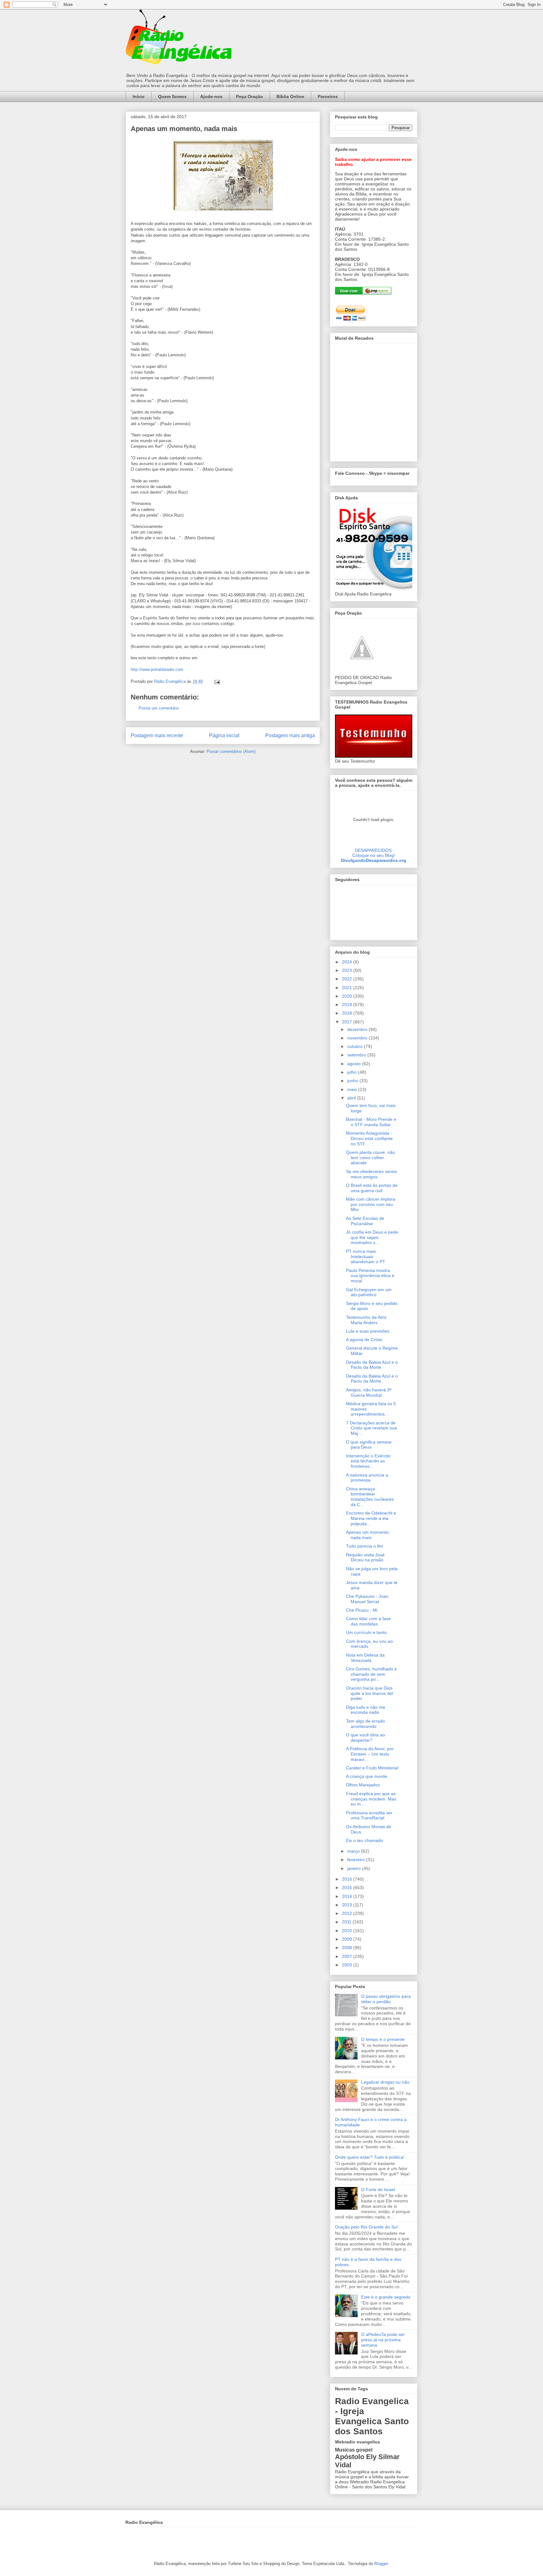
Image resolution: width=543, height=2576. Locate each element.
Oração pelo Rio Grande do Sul (366, 2227)
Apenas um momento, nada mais (368, 1535)
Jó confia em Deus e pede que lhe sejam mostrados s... (372, 1237)
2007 (348, 1956)
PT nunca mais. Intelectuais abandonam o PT (366, 1257)
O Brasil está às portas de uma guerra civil (372, 1188)
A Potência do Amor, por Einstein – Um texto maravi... (370, 1754)
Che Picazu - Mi (362, 1610)
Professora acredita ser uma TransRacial (369, 1815)
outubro (356, 1046)
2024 (348, 962)
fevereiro (357, 1860)
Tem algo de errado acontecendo (365, 1724)
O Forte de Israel (378, 2190)
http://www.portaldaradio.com (157, 669)
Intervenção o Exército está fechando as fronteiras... (368, 1461)
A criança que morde (367, 1776)
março (354, 1851)
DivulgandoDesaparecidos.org (374, 860)
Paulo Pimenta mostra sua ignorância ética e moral (370, 1276)
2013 (348, 1905)
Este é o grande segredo (386, 2297)
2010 (348, 1931)
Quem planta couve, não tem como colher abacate (370, 1158)
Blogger (381, 2564)
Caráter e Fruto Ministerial (372, 1768)
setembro (357, 1055)
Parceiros (328, 96)
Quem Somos (172, 96)
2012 (348, 1913)
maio (353, 1089)
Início (139, 96)
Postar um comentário (159, 708)
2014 (348, 1896)
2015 (348, 1888)
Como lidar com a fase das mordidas (368, 1621)
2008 (348, 1948)
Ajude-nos (211, 96)
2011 (347, 1922)
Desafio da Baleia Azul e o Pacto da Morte (372, 1365)
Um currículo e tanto (366, 1632)
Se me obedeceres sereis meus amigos (371, 1174)
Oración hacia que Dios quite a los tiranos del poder (370, 1693)
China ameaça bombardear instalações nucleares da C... (370, 1497)
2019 (348, 1005)
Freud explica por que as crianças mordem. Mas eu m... (371, 1799)
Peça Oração (250, 96)
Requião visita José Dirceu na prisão (365, 1557)
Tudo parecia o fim (365, 1546)
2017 (348, 1022)
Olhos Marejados (363, 1785)
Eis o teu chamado (365, 1840)
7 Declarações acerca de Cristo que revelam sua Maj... (371, 1428)
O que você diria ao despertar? (365, 1737)
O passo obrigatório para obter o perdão (386, 1999)
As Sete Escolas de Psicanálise (365, 1221)
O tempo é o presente (383, 2039)
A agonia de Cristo (364, 1340)
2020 (348, 996)
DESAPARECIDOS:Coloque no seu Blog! (374, 853)
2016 (348, 1879)
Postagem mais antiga (290, 735)
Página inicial (224, 735)
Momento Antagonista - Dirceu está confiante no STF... (369, 1138)
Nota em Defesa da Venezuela (365, 1658)
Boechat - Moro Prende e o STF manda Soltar (371, 1122)
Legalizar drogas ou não (385, 2082)
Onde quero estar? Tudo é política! (370, 2157)
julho (353, 1072)
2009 (348, 1939)
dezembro (358, 1029)
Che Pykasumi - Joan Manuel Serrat (367, 1599)
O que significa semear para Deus (369, 1445)
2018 (348, 1013)
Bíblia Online (290, 96)
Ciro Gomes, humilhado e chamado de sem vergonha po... (371, 1674)
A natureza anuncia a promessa (367, 1478)
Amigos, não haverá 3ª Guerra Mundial (369, 1392)
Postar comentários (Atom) (231, 751)
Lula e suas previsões (368, 1331)
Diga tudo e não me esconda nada (366, 1710)
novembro (358, 1038)
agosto (355, 1064)
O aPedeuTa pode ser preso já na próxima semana (383, 2340)
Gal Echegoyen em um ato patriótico (369, 1292)
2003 (348, 1965)
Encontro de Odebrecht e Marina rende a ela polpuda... (371, 1518)
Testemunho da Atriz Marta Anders (366, 1320)
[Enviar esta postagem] (217, 681)
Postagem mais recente (157, 735)
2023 (348, 970)
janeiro (355, 1868)
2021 (348, 988)
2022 (348, 979)
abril (352, 1098)
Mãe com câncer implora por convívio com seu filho (371, 1204)
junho (353, 1081)
